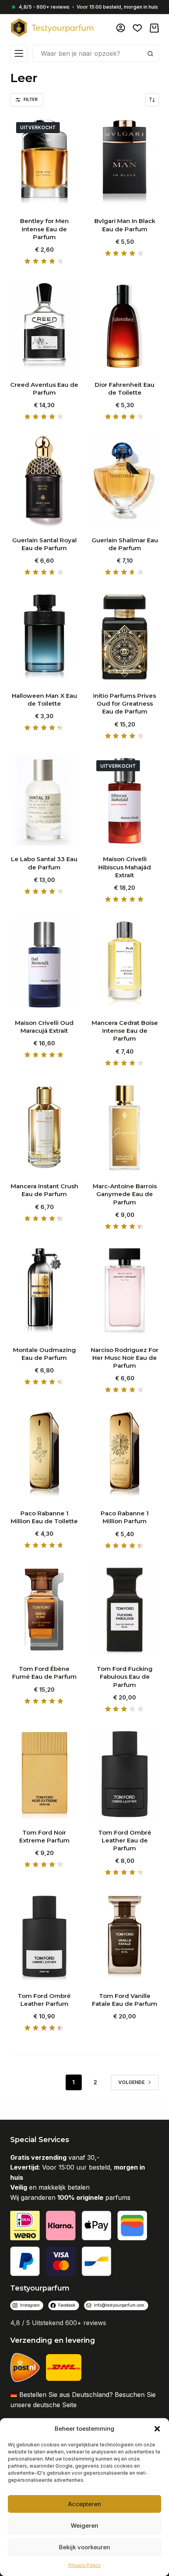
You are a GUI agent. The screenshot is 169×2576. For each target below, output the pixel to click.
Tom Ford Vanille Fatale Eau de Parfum (125, 2000)
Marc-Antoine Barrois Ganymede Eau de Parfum (125, 1194)
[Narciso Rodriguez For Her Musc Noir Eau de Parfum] (125, 1290)
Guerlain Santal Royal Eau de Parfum (44, 544)
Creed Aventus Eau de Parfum (44, 389)
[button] (157, 2429)
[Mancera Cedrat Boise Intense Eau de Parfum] (125, 964)
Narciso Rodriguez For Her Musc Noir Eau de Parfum (125, 1358)
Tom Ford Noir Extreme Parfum (44, 1836)
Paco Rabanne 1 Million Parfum (125, 1517)
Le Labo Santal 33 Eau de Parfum (44, 863)
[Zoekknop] (150, 53)
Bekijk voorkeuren (84, 2547)
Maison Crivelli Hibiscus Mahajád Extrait (125, 867)
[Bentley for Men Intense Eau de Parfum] (44, 162)
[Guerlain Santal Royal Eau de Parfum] (44, 481)
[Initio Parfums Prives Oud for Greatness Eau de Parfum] (125, 637)
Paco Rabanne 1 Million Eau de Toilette (44, 1517)
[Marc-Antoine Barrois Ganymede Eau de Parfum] (125, 1127)
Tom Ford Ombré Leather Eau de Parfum (125, 1841)
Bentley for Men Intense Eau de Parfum (44, 229)
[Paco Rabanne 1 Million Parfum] (125, 1454)
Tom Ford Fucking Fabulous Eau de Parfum (125, 1677)
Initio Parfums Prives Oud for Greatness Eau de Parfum (125, 704)
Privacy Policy (84, 2565)
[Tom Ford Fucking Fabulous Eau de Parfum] (125, 1610)
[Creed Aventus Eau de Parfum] (44, 325)
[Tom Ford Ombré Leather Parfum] (44, 1937)
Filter (31, 99)
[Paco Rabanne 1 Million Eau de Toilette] (44, 1454)
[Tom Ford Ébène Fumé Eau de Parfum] (44, 1610)
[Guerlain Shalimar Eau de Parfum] (125, 481)
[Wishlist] (137, 28)
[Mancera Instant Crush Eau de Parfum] (44, 1127)
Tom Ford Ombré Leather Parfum (44, 2000)
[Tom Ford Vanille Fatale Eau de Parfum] (125, 1937)
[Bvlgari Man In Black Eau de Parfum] (125, 162)
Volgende (131, 2082)
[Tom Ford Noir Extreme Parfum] (44, 1773)
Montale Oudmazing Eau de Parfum (44, 1354)
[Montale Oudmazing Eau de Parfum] (44, 1290)
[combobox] (87, 53)
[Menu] (19, 53)
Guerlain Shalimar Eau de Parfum (125, 544)
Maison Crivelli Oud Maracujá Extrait (44, 1027)
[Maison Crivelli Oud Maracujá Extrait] (44, 964)
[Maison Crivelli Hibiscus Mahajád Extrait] (125, 800)
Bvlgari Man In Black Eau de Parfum (125, 225)
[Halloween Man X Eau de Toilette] (44, 637)
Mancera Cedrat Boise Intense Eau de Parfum (125, 1031)
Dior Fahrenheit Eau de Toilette (125, 389)
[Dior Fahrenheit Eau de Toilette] (125, 325)
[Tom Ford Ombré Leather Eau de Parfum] (125, 1773)
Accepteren (84, 2504)
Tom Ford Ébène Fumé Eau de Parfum (44, 1673)
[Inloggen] (121, 28)
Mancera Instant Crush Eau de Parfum (44, 1190)
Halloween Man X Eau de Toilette (44, 700)
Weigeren (84, 2526)
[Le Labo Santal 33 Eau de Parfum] (44, 800)
